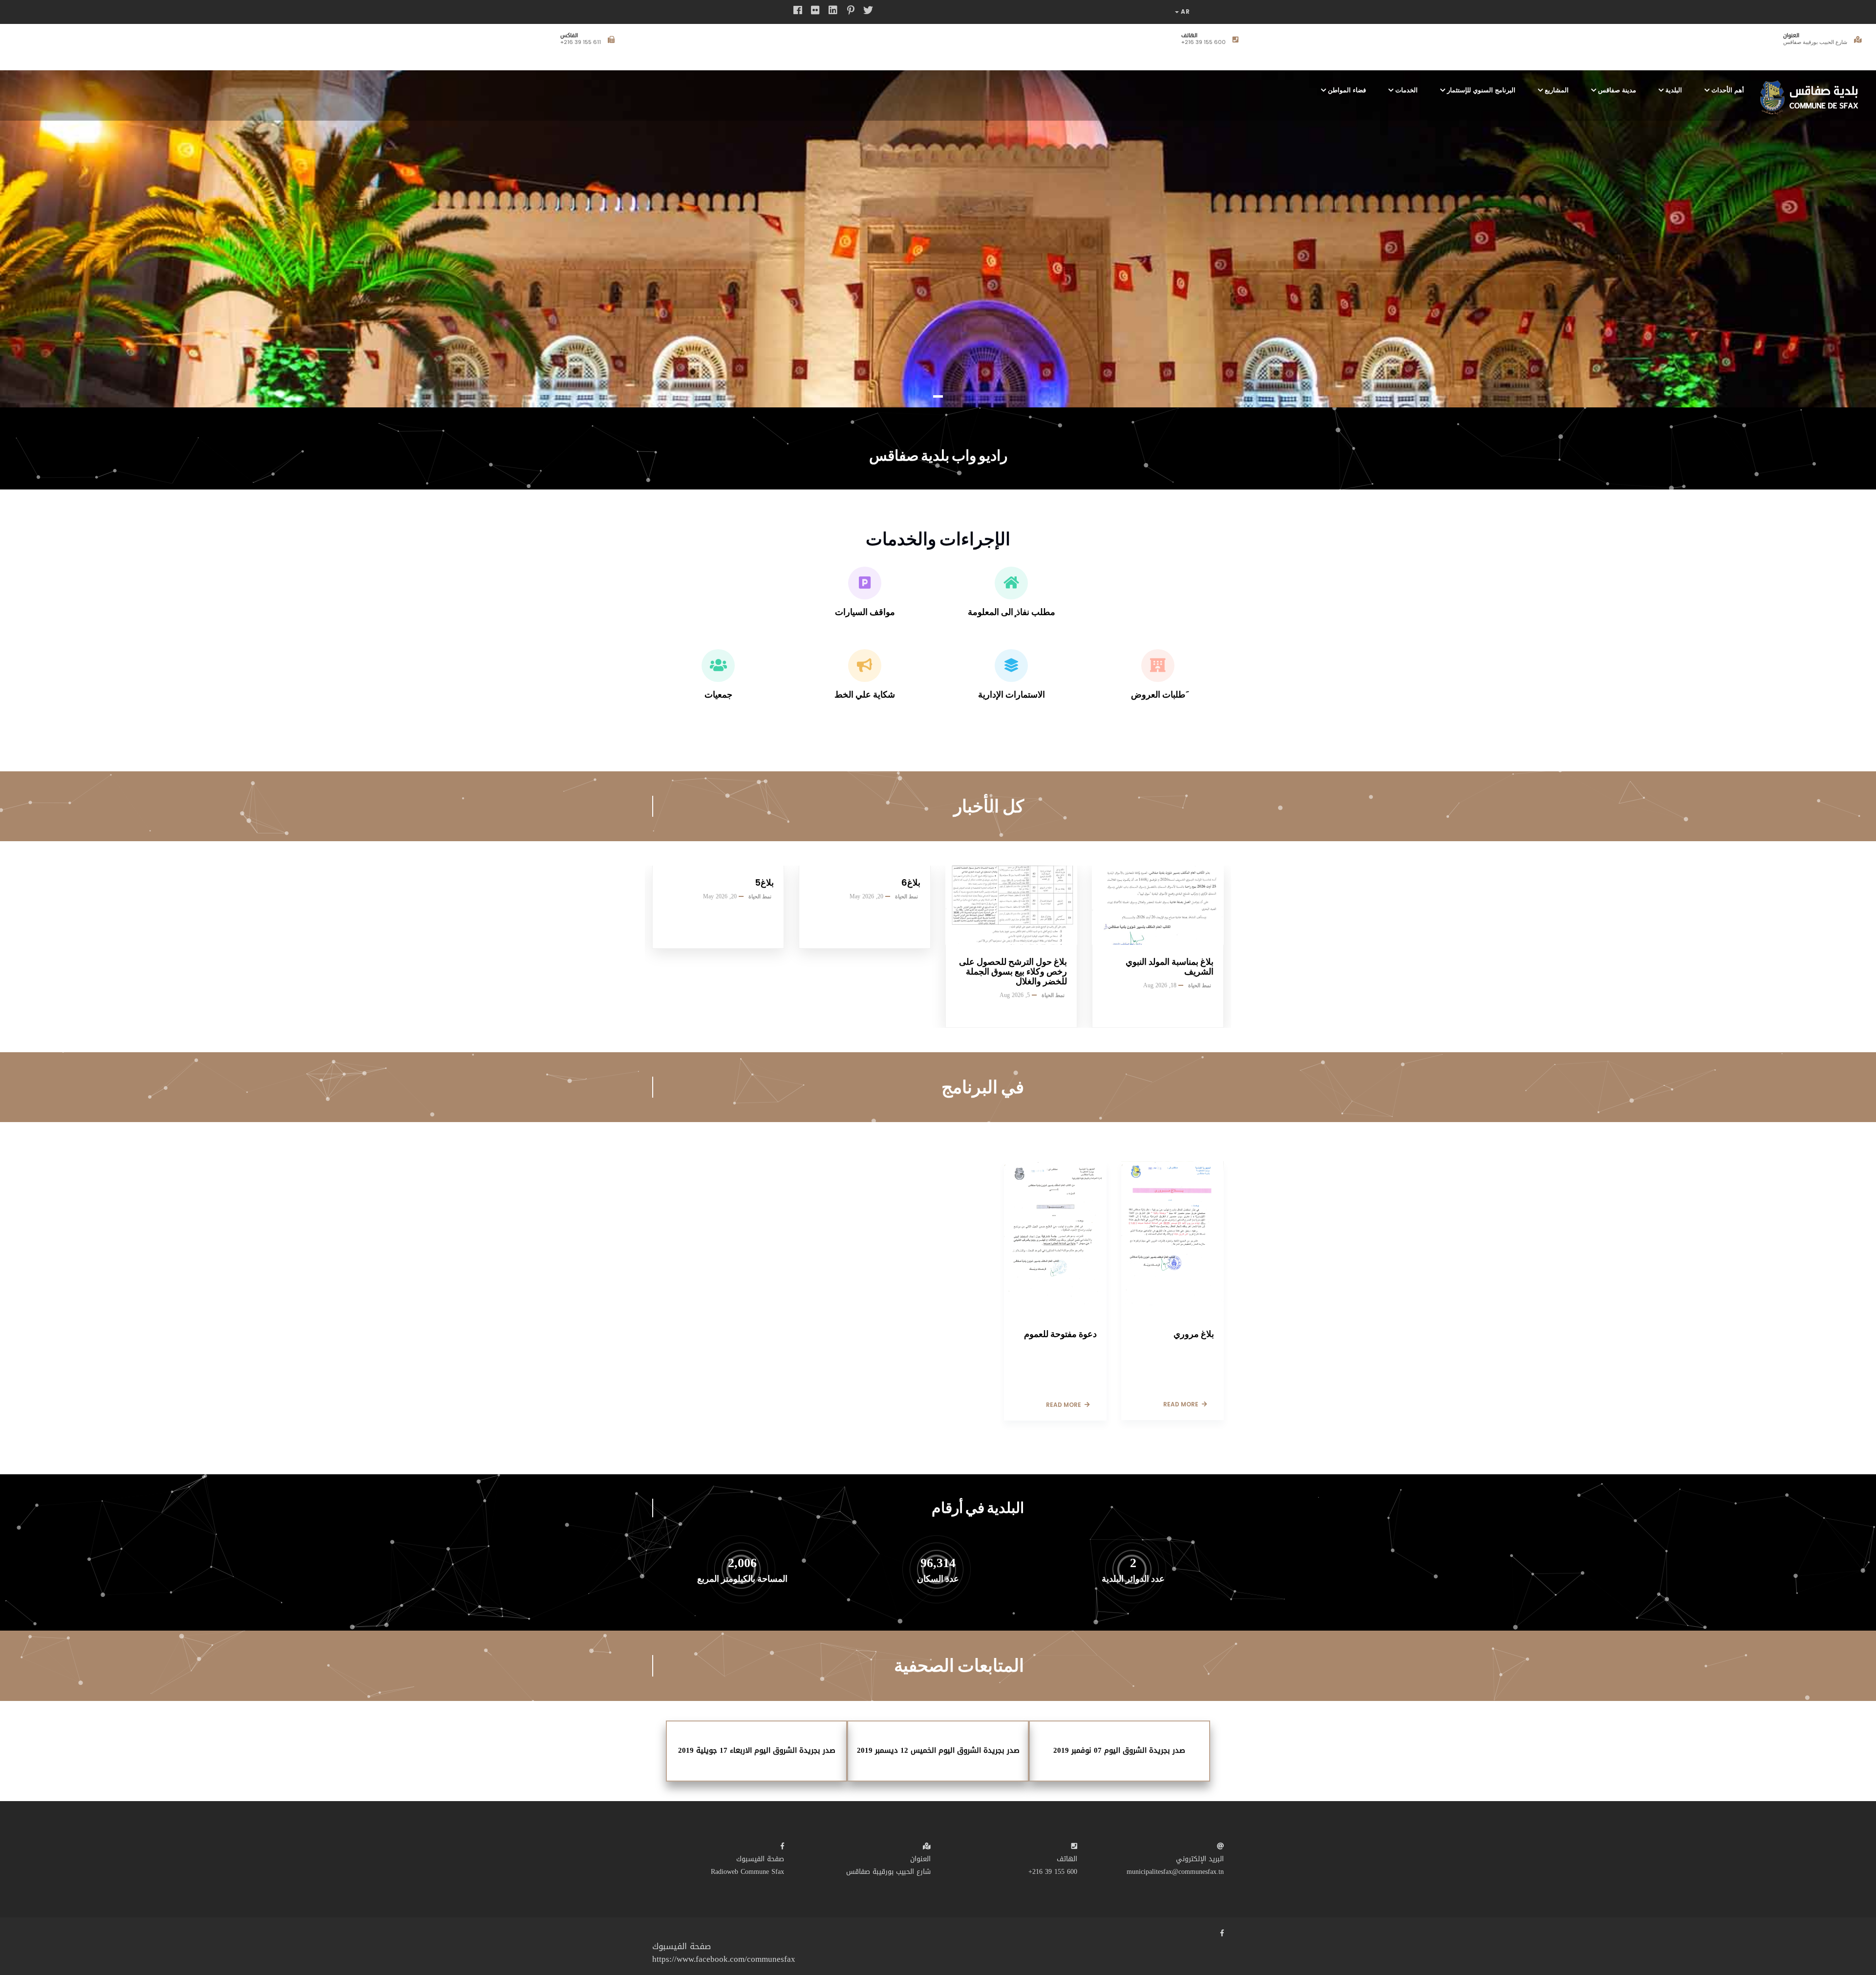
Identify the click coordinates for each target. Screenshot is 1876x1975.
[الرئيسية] (1812, 94)
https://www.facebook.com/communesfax (724, 1959)
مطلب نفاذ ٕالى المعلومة (1012, 612)
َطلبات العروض (1158, 695)
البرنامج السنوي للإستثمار (1481, 90)
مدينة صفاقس (1617, 90)
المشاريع (1557, 90)
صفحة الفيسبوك (760, 1859)
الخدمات (1407, 90)
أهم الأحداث (1728, 90)
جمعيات (718, 695)
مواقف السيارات (865, 612)
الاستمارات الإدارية (1012, 695)
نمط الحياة (760, 896)
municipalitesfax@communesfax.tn (552, 42)
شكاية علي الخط (865, 695)
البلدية (1674, 90)
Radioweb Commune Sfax (747, 1872)
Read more (1064, 1405)
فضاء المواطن (1347, 90)
